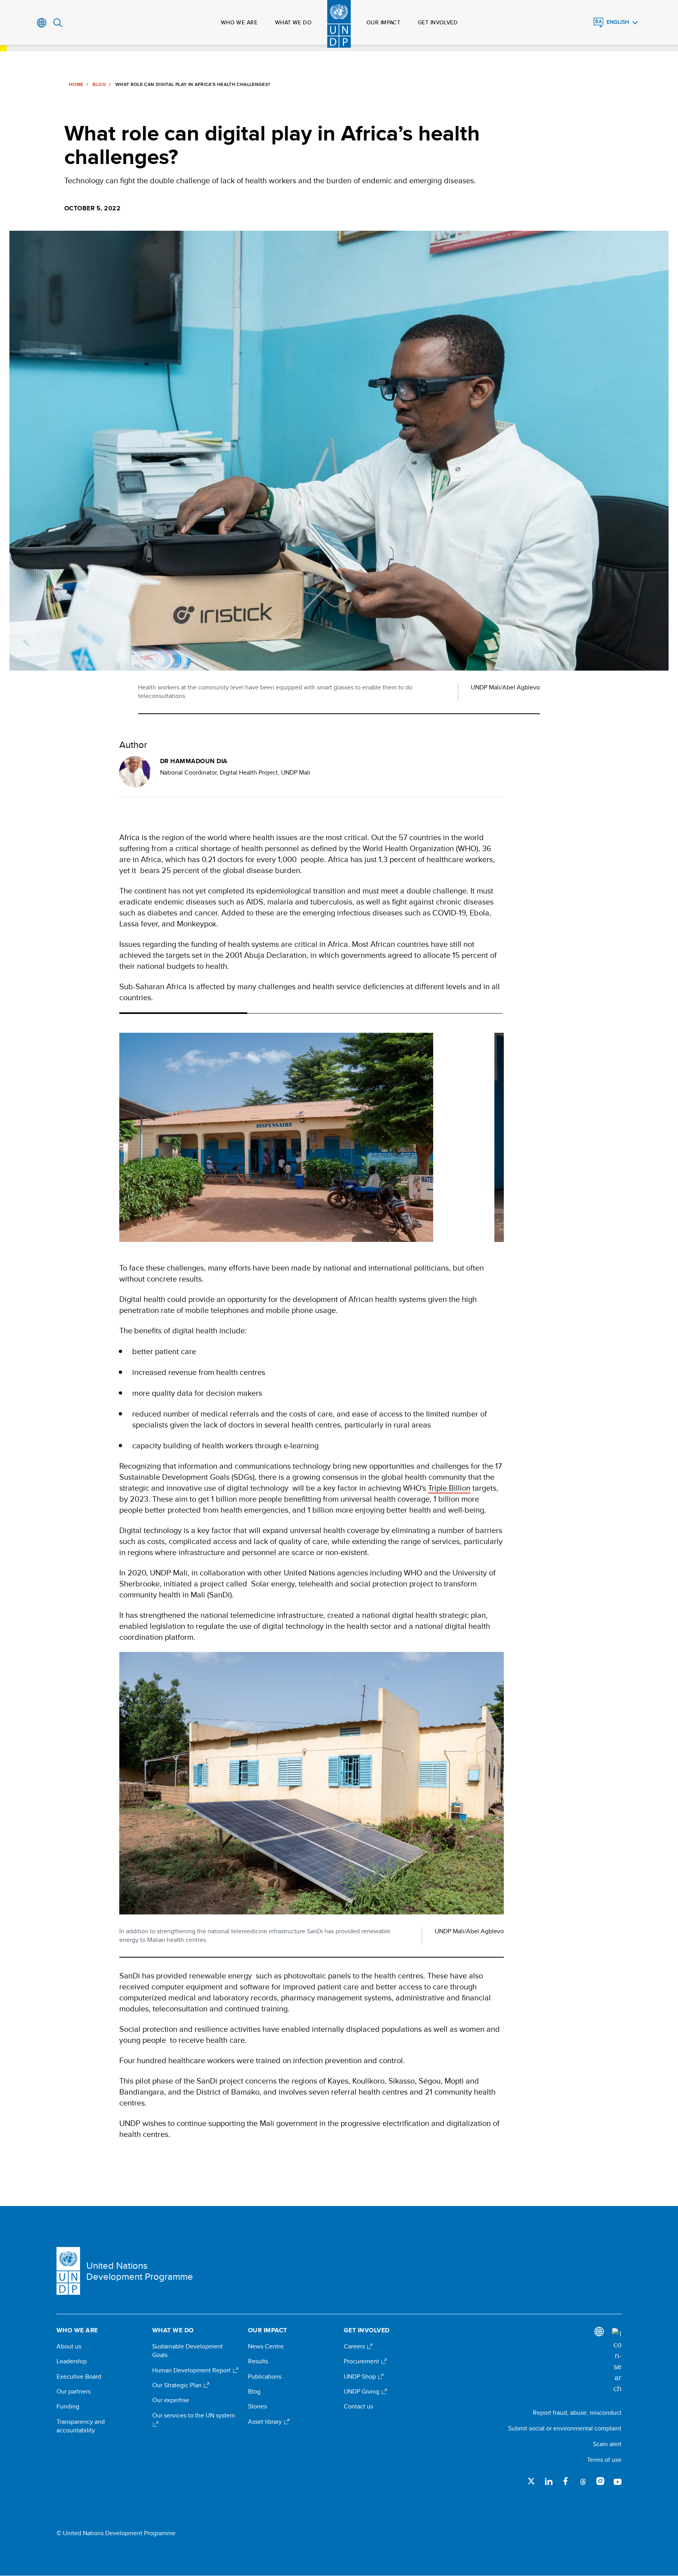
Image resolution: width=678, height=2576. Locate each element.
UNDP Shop (361, 2377)
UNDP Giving (362, 2392)
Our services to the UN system (194, 2416)
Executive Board (79, 2377)
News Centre (266, 2346)
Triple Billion (449, 1488)
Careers (355, 2346)
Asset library (266, 2422)
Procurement (362, 2361)
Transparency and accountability (81, 2426)
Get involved (438, 22)
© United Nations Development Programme (116, 2533)
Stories (257, 2406)
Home (76, 84)
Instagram (600, 2481)
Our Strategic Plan (178, 2385)
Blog (99, 84)
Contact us (358, 2406)
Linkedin (549, 2481)
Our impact (383, 22)
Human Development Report (192, 2370)
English (618, 22)
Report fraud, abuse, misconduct (577, 2413)
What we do (293, 22)
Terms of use (604, 2460)
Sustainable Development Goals (188, 2351)
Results (258, 2361)
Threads (583, 2481)
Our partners (74, 2392)
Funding (68, 2406)
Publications (265, 2377)
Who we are (239, 22)
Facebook (566, 2481)
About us (69, 2346)
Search (58, 23)
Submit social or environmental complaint (565, 2428)
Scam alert (607, 2444)
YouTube (618, 2481)
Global (42, 23)
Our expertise (171, 2400)
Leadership (72, 2361)
